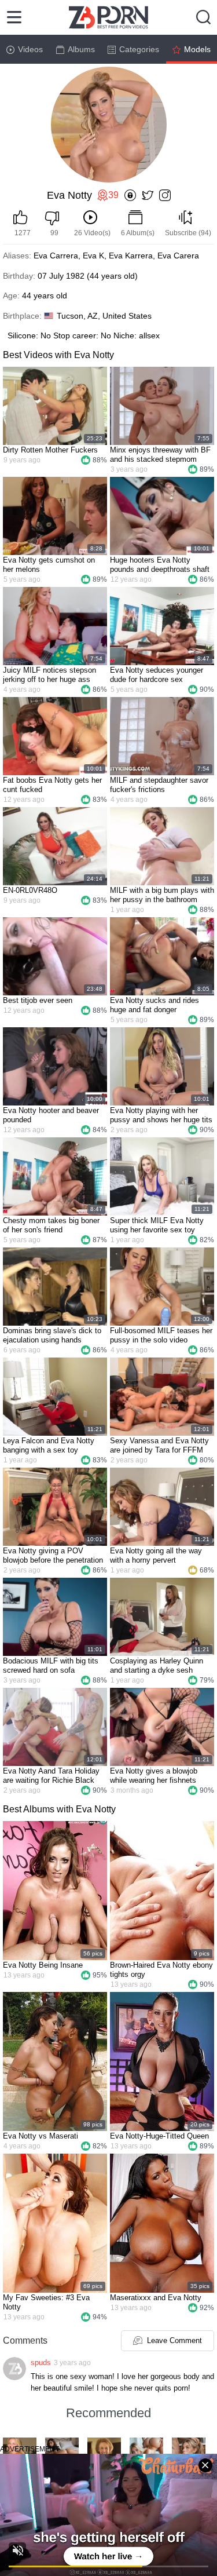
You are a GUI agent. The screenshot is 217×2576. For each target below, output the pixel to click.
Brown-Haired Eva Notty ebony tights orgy (161, 1970)
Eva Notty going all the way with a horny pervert (156, 1555)
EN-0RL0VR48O (30, 890)
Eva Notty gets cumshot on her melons (49, 565)
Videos (30, 49)
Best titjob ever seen (38, 1000)
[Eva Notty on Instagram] (165, 196)
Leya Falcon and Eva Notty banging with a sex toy (49, 1445)
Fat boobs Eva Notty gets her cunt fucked (52, 785)
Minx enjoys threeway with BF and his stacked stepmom (160, 455)
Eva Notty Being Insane (43, 1965)
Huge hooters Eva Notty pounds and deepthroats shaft (160, 565)
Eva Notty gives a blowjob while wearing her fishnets (154, 1776)
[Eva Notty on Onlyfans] (130, 196)
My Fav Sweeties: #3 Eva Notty (46, 2302)
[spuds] (14, 2369)
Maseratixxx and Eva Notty (156, 2298)
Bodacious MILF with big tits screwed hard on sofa (51, 1665)
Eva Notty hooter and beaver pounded (51, 1115)
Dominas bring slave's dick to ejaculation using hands (52, 1335)
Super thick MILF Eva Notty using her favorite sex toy (157, 1225)
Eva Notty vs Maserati (41, 2136)
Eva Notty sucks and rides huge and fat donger (155, 1005)
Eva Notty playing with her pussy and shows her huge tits (161, 1115)
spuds (41, 2362)
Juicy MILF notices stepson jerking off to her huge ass (49, 675)
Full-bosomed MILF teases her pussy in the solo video (161, 1335)
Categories (139, 49)
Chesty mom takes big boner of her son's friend (51, 1225)
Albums (81, 49)
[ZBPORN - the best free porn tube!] (108, 17)
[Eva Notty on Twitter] (148, 196)
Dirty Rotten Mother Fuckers (50, 450)
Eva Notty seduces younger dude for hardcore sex (157, 675)
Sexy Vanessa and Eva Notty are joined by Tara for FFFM (159, 1445)
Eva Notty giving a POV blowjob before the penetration (53, 1555)
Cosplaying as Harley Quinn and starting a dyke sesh (157, 1665)
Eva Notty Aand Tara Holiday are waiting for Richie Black (51, 1776)
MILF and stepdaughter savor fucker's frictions (159, 785)
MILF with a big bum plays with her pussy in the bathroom (162, 895)
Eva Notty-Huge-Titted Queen (159, 2136)
